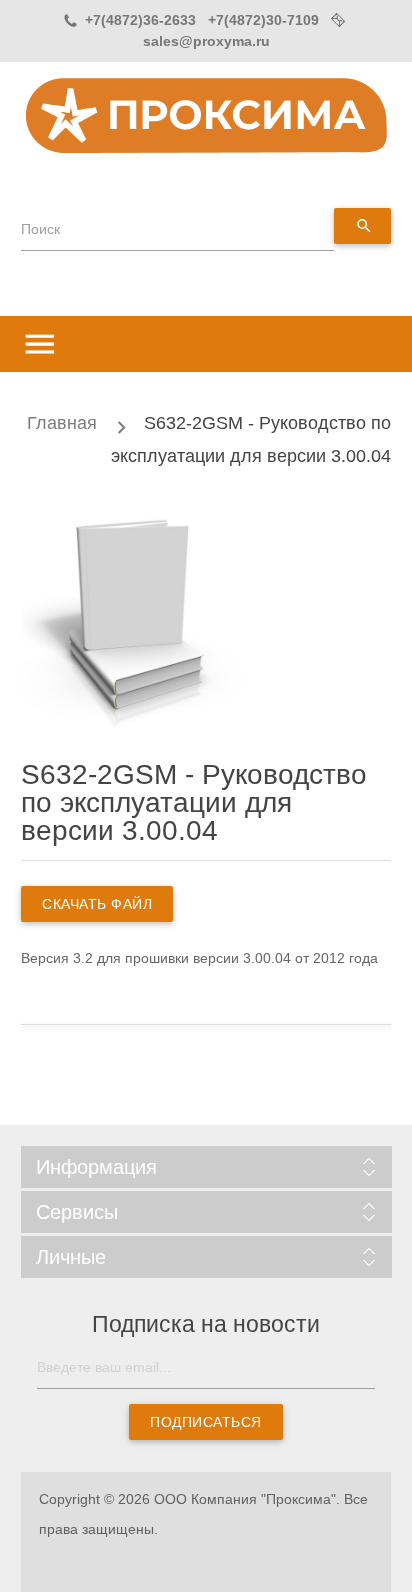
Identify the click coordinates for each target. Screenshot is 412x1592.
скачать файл (97, 904)
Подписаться (206, 1422)
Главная (62, 423)
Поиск (40, 229)
